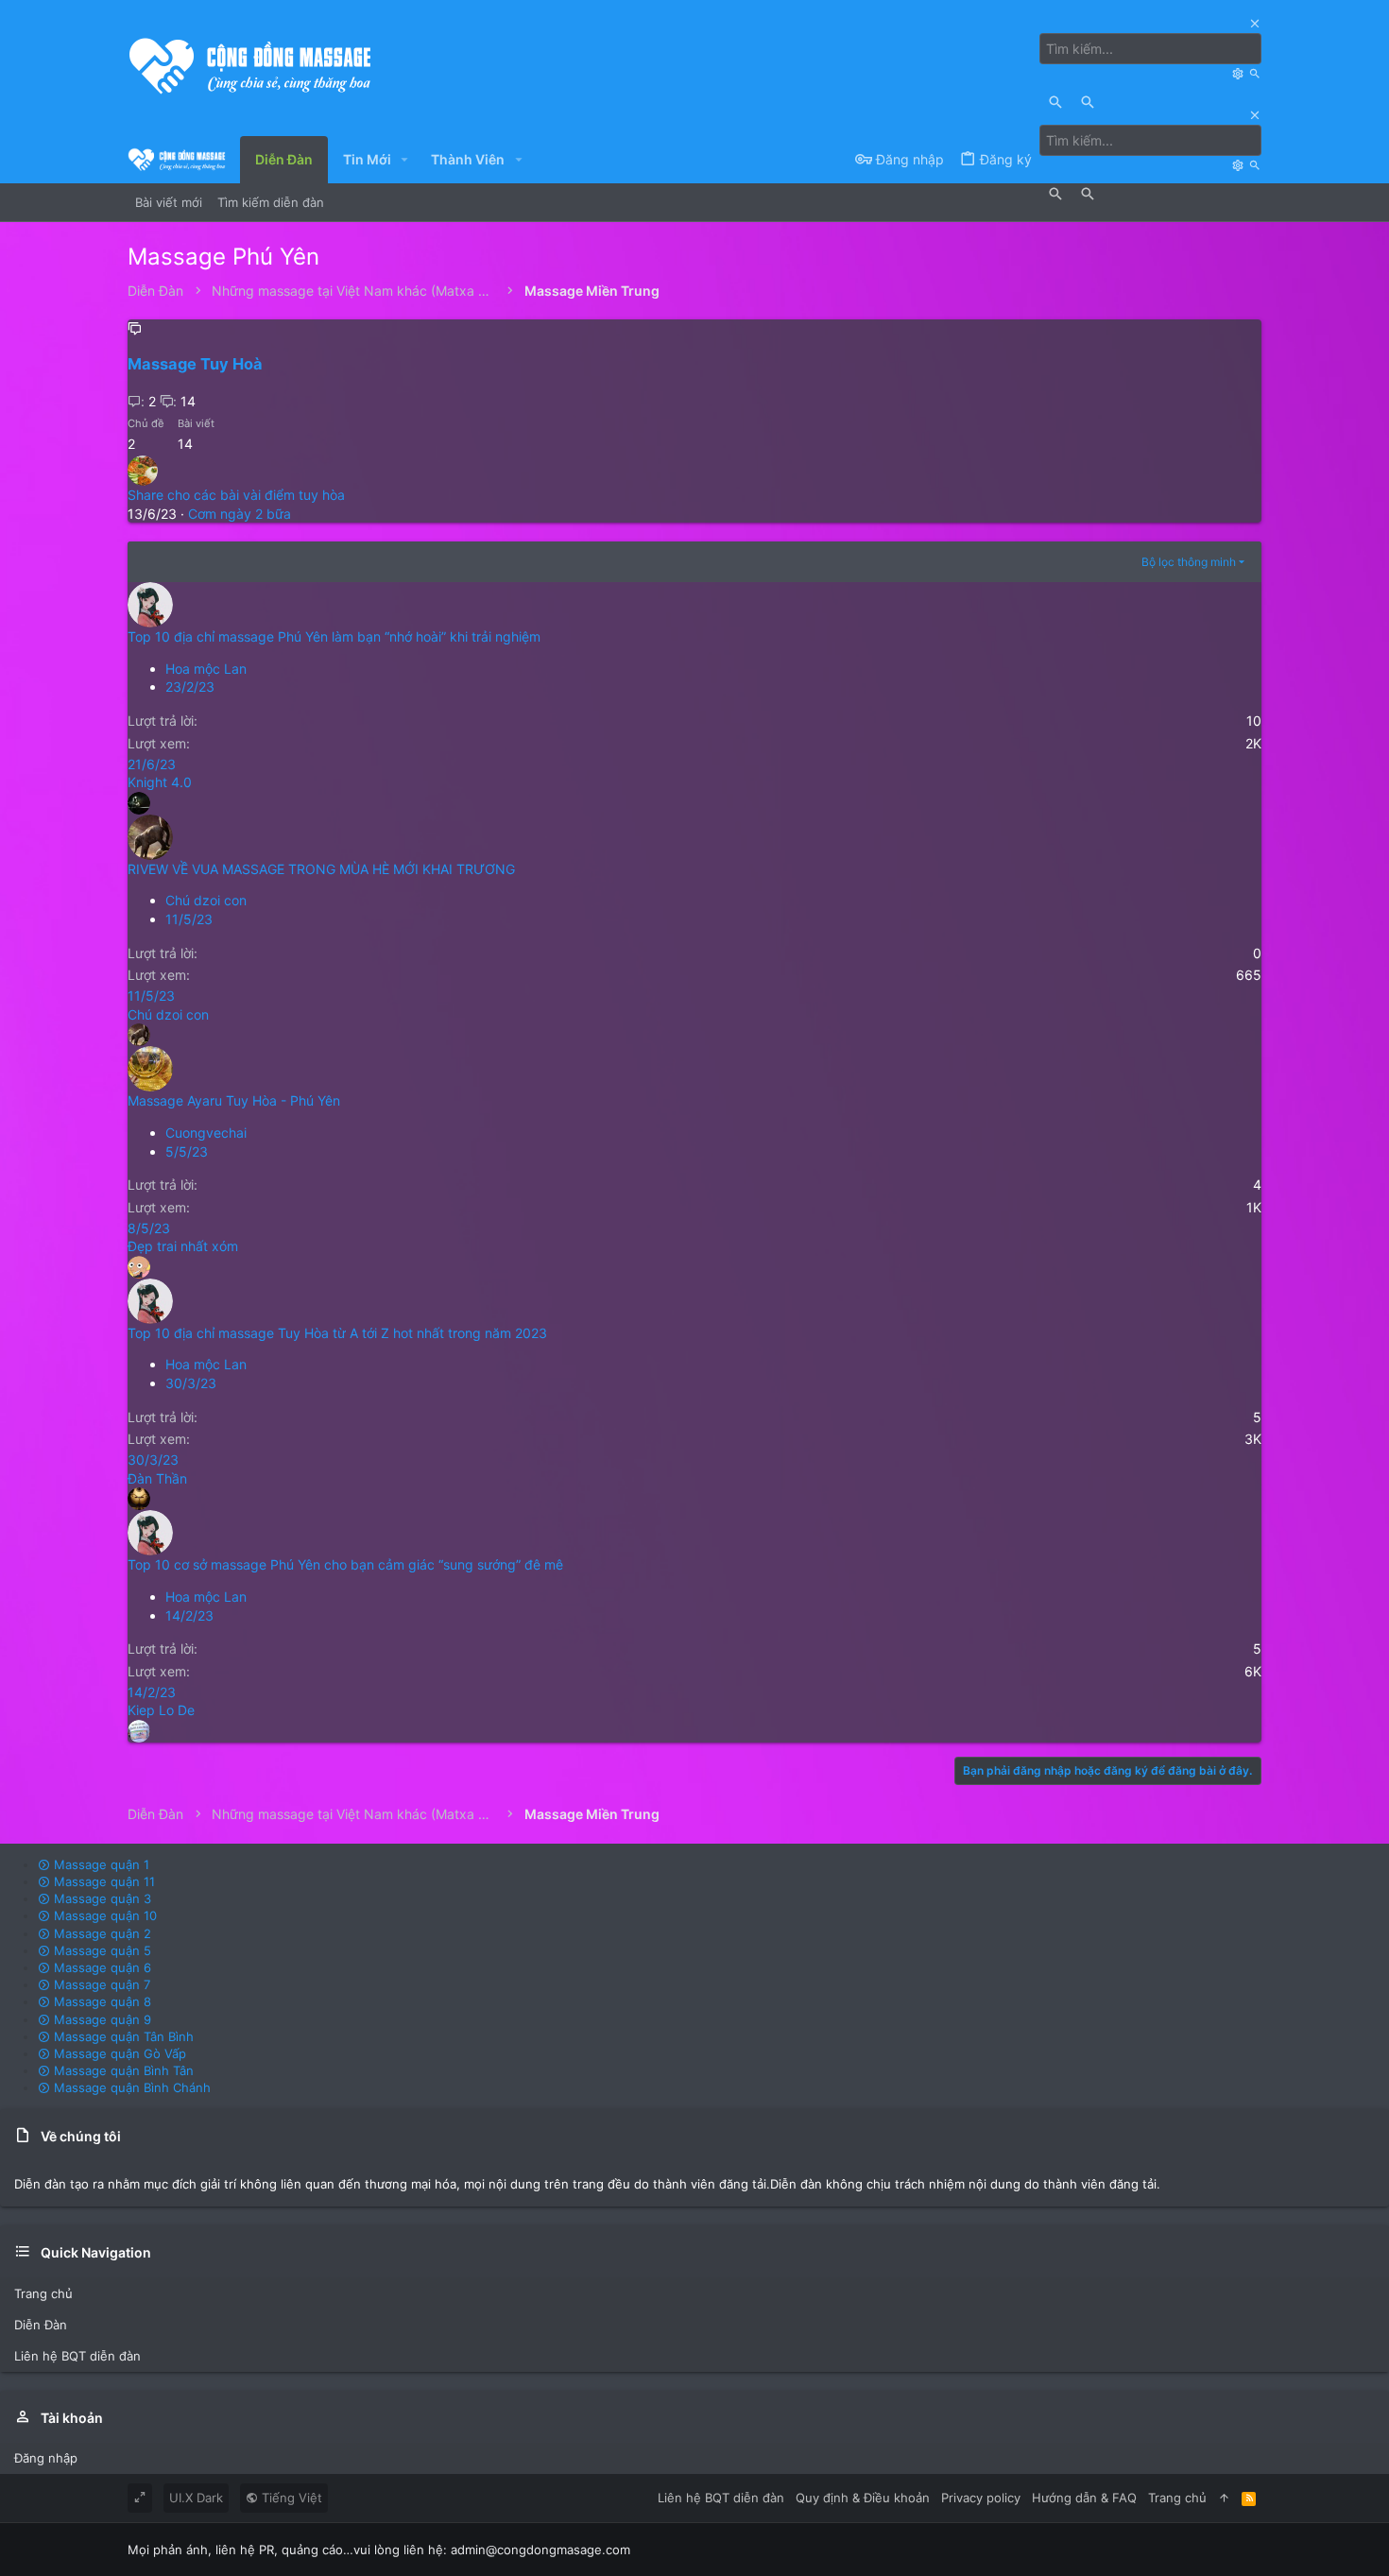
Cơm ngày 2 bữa (240, 514)
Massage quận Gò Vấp (118, 2053)
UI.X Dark (196, 2498)
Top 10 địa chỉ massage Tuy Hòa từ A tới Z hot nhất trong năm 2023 (337, 1333)
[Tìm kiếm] (1240, 73)
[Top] (1224, 2498)
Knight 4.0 (160, 782)
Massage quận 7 (100, 1984)
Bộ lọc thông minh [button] (1189, 562)
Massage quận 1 (100, 1864)
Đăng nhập (46, 2458)
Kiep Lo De (161, 1710)
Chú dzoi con (206, 900)
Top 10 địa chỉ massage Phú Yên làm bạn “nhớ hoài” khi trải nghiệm (334, 636)
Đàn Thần (157, 1478)
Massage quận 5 (101, 1950)
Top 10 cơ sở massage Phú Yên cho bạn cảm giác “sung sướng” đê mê (345, 1564)
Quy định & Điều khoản (863, 2498)
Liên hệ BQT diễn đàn (77, 2356)
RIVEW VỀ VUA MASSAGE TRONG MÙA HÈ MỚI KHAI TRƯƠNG (321, 869)
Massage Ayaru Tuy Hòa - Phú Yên (234, 1100)
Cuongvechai (206, 1133)
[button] (405, 160)
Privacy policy (981, 2498)
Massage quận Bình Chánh (130, 2087)
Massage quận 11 (103, 1881)
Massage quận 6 (101, 1967)
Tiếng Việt (290, 2498)
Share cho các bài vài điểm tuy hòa (236, 495)
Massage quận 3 (101, 1898)
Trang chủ (43, 2293)
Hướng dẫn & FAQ (1084, 2498)
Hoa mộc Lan (206, 669)
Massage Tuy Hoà (195, 364)
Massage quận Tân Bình (122, 2036)
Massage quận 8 (101, 2001)
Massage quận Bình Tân (122, 2070)
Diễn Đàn (41, 2325)
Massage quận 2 (101, 1933)
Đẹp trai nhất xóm (183, 1246)
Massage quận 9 (101, 2019)
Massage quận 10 (103, 1915)
